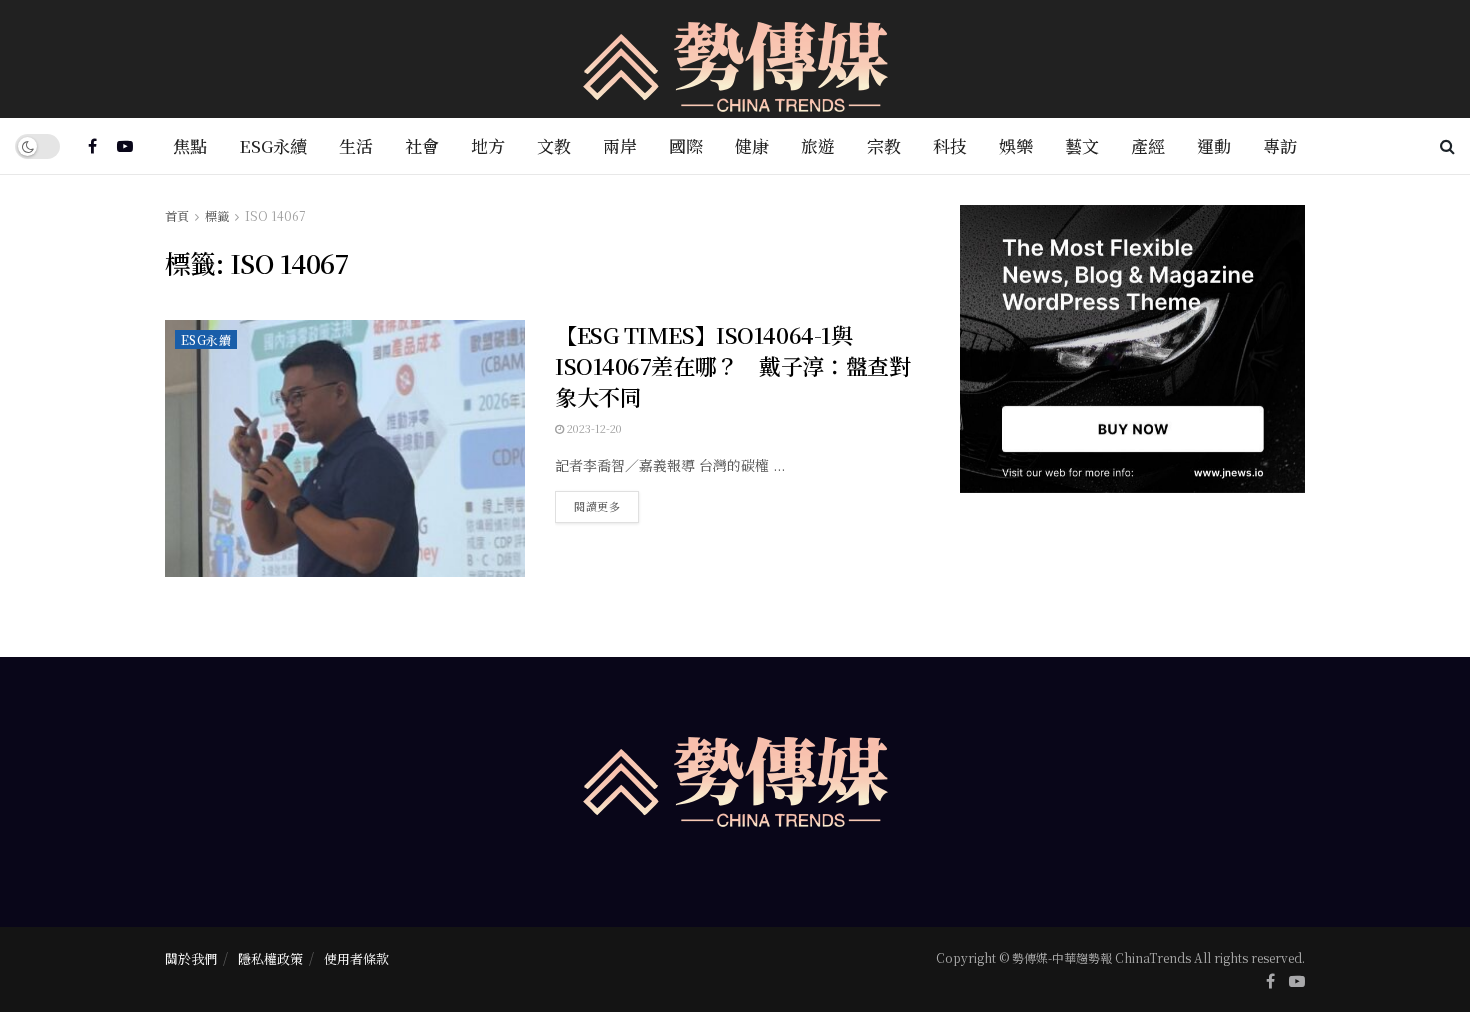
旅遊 (818, 145)
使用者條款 (356, 958)
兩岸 (620, 145)
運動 (1214, 145)
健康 (752, 145)
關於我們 (191, 958)
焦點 (190, 145)
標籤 (217, 215)
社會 (422, 145)
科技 (950, 145)
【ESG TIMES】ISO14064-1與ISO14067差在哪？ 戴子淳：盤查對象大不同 (732, 365)
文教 (554, 145)
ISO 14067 (275, 215)
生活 (356, 145)
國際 (686, 145)
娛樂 (1016, 145)
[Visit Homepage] (735, 59)
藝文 (1082, 145)
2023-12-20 (593, 428)
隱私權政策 (270, 958)
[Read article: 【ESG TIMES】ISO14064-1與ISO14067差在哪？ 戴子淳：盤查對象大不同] (345, 448)
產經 (1148, 145)
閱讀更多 (606, 502)
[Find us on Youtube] (125, 146)
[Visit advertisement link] (1132, 349)
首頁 (177, 215)
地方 (488, 145)
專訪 (1280, 145)
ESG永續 (273, 145)
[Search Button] (1447, 146)
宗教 (884, 145)
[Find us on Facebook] (92, 146)
